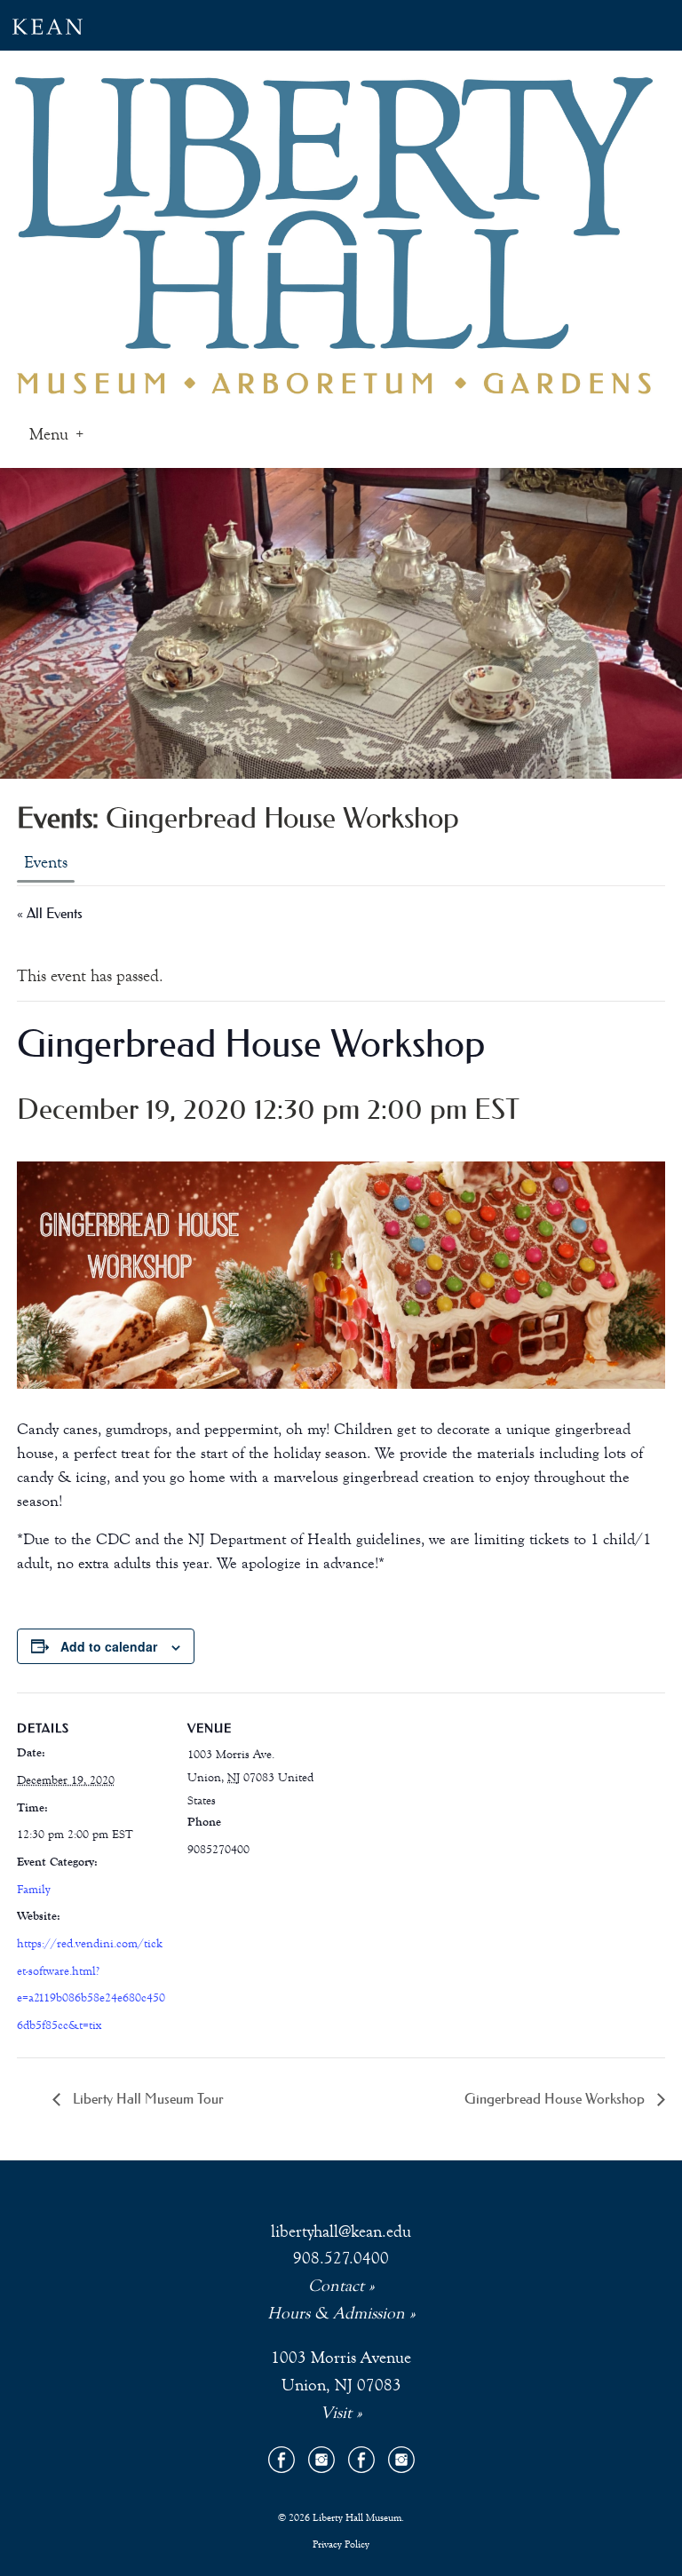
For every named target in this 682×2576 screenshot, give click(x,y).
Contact (336, 2285)
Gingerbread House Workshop (556, 2098)
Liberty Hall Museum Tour (147, 2098)
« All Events (50, 913)
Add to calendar (109, 1646)
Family (33, 1890)
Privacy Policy (341, 2544)
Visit (336, 2412)
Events (46, 862)
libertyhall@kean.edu (341, 2231)
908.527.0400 (341, 2258)
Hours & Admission (336, 2313)
